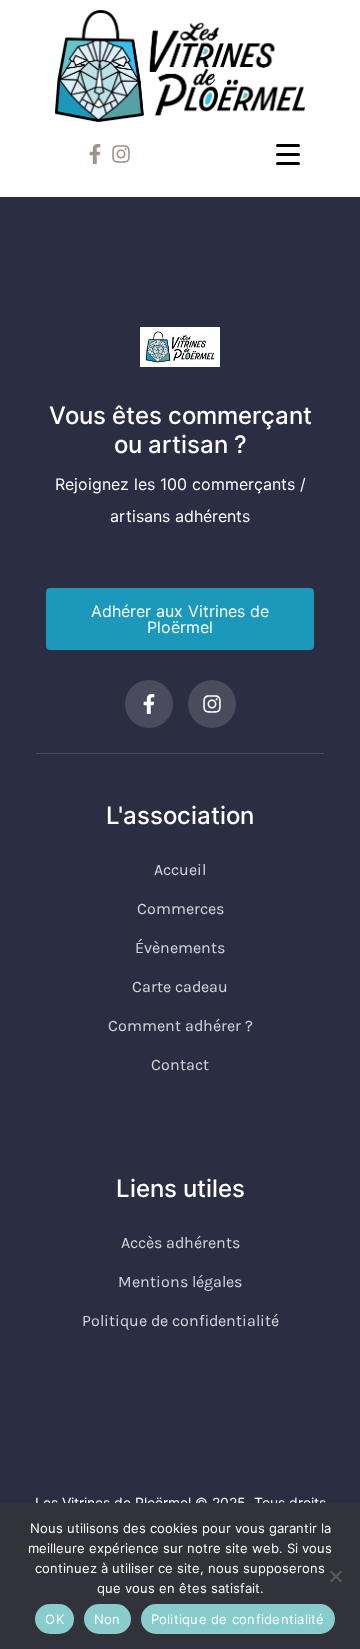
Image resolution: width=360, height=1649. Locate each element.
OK (54, 1619)
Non (107, 1619)
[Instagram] (121, 154)
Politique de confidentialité (238, 1619)
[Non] (335, 1576)
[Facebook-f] (95, 154)
